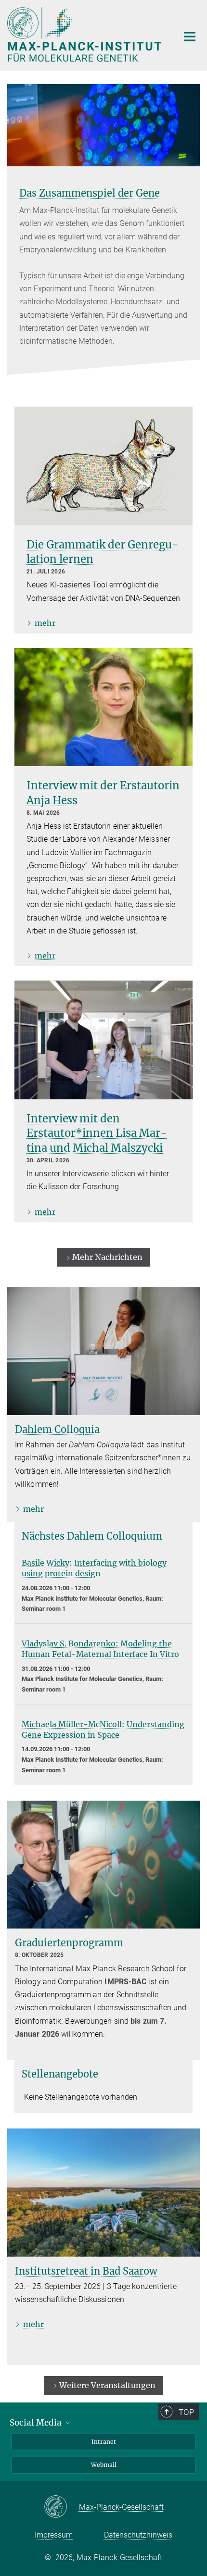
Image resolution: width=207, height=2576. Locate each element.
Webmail (104, 2465)
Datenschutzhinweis (138, 2535)
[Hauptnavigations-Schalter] (190, 37)
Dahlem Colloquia (57, 1429)
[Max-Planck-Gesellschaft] (61, 2507)
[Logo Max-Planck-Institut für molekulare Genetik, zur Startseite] (85, 34)
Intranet (104, 2442)
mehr (45, 623)
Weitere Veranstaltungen (107, 2385)
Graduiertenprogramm (69, 1943)
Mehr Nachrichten (107, 1257)
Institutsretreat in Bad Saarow (86, 2271)
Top (186, 2412)
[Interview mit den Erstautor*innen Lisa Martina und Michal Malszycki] (103, 1040)
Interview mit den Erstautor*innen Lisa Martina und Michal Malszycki (97, 1133)
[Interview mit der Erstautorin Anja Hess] (103, 707)
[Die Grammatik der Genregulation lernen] (103, 466)
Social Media (37, 2423)
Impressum (54, 2535)
